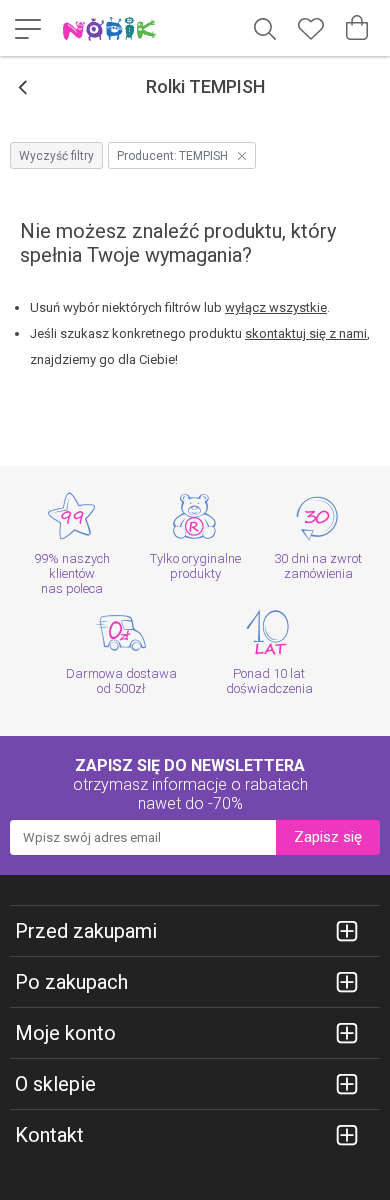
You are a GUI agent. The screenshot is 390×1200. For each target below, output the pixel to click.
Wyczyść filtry (56, 156)
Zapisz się (328, 837)
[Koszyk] (357, 28)
